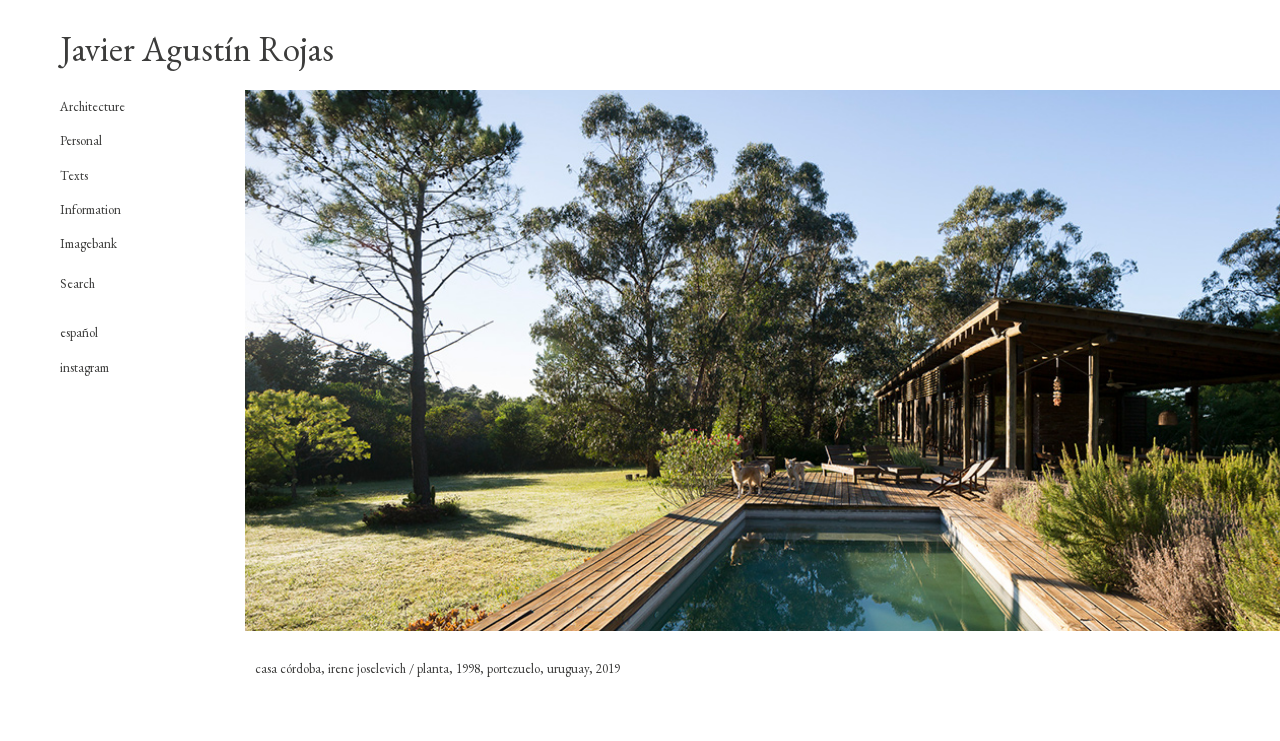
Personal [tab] (81, 141)
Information (90, 209)
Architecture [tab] (92, 107)
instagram (84, 367)
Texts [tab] (74, 176)
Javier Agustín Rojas (197, 48)
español (79, 332)
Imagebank (88, 243)
